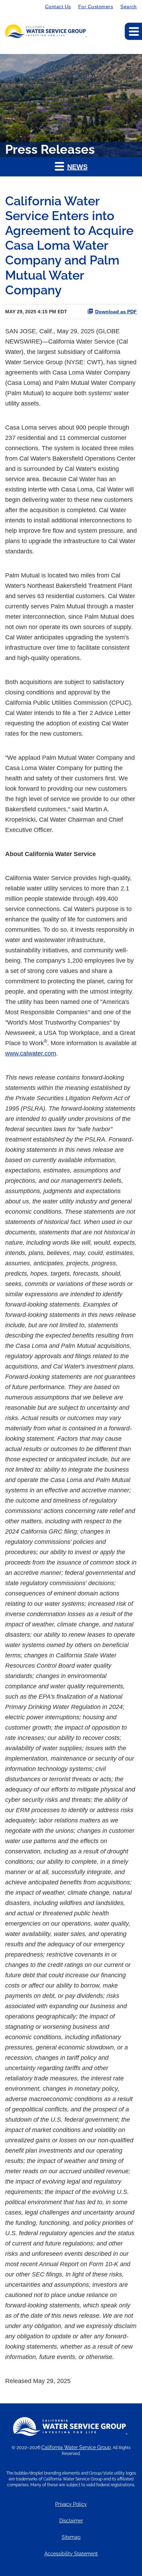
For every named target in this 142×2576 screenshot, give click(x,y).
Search (129, 7)
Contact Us (58, 7)
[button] (71, 167)
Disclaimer (71, 2521)
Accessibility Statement (71, 2554)
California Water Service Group (76, 2447)
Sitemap (71, 2537)
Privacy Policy (71, 2504)
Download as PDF (116, 312)
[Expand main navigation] (133, 31)
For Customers (96, 7)
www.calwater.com (31, 1053)
